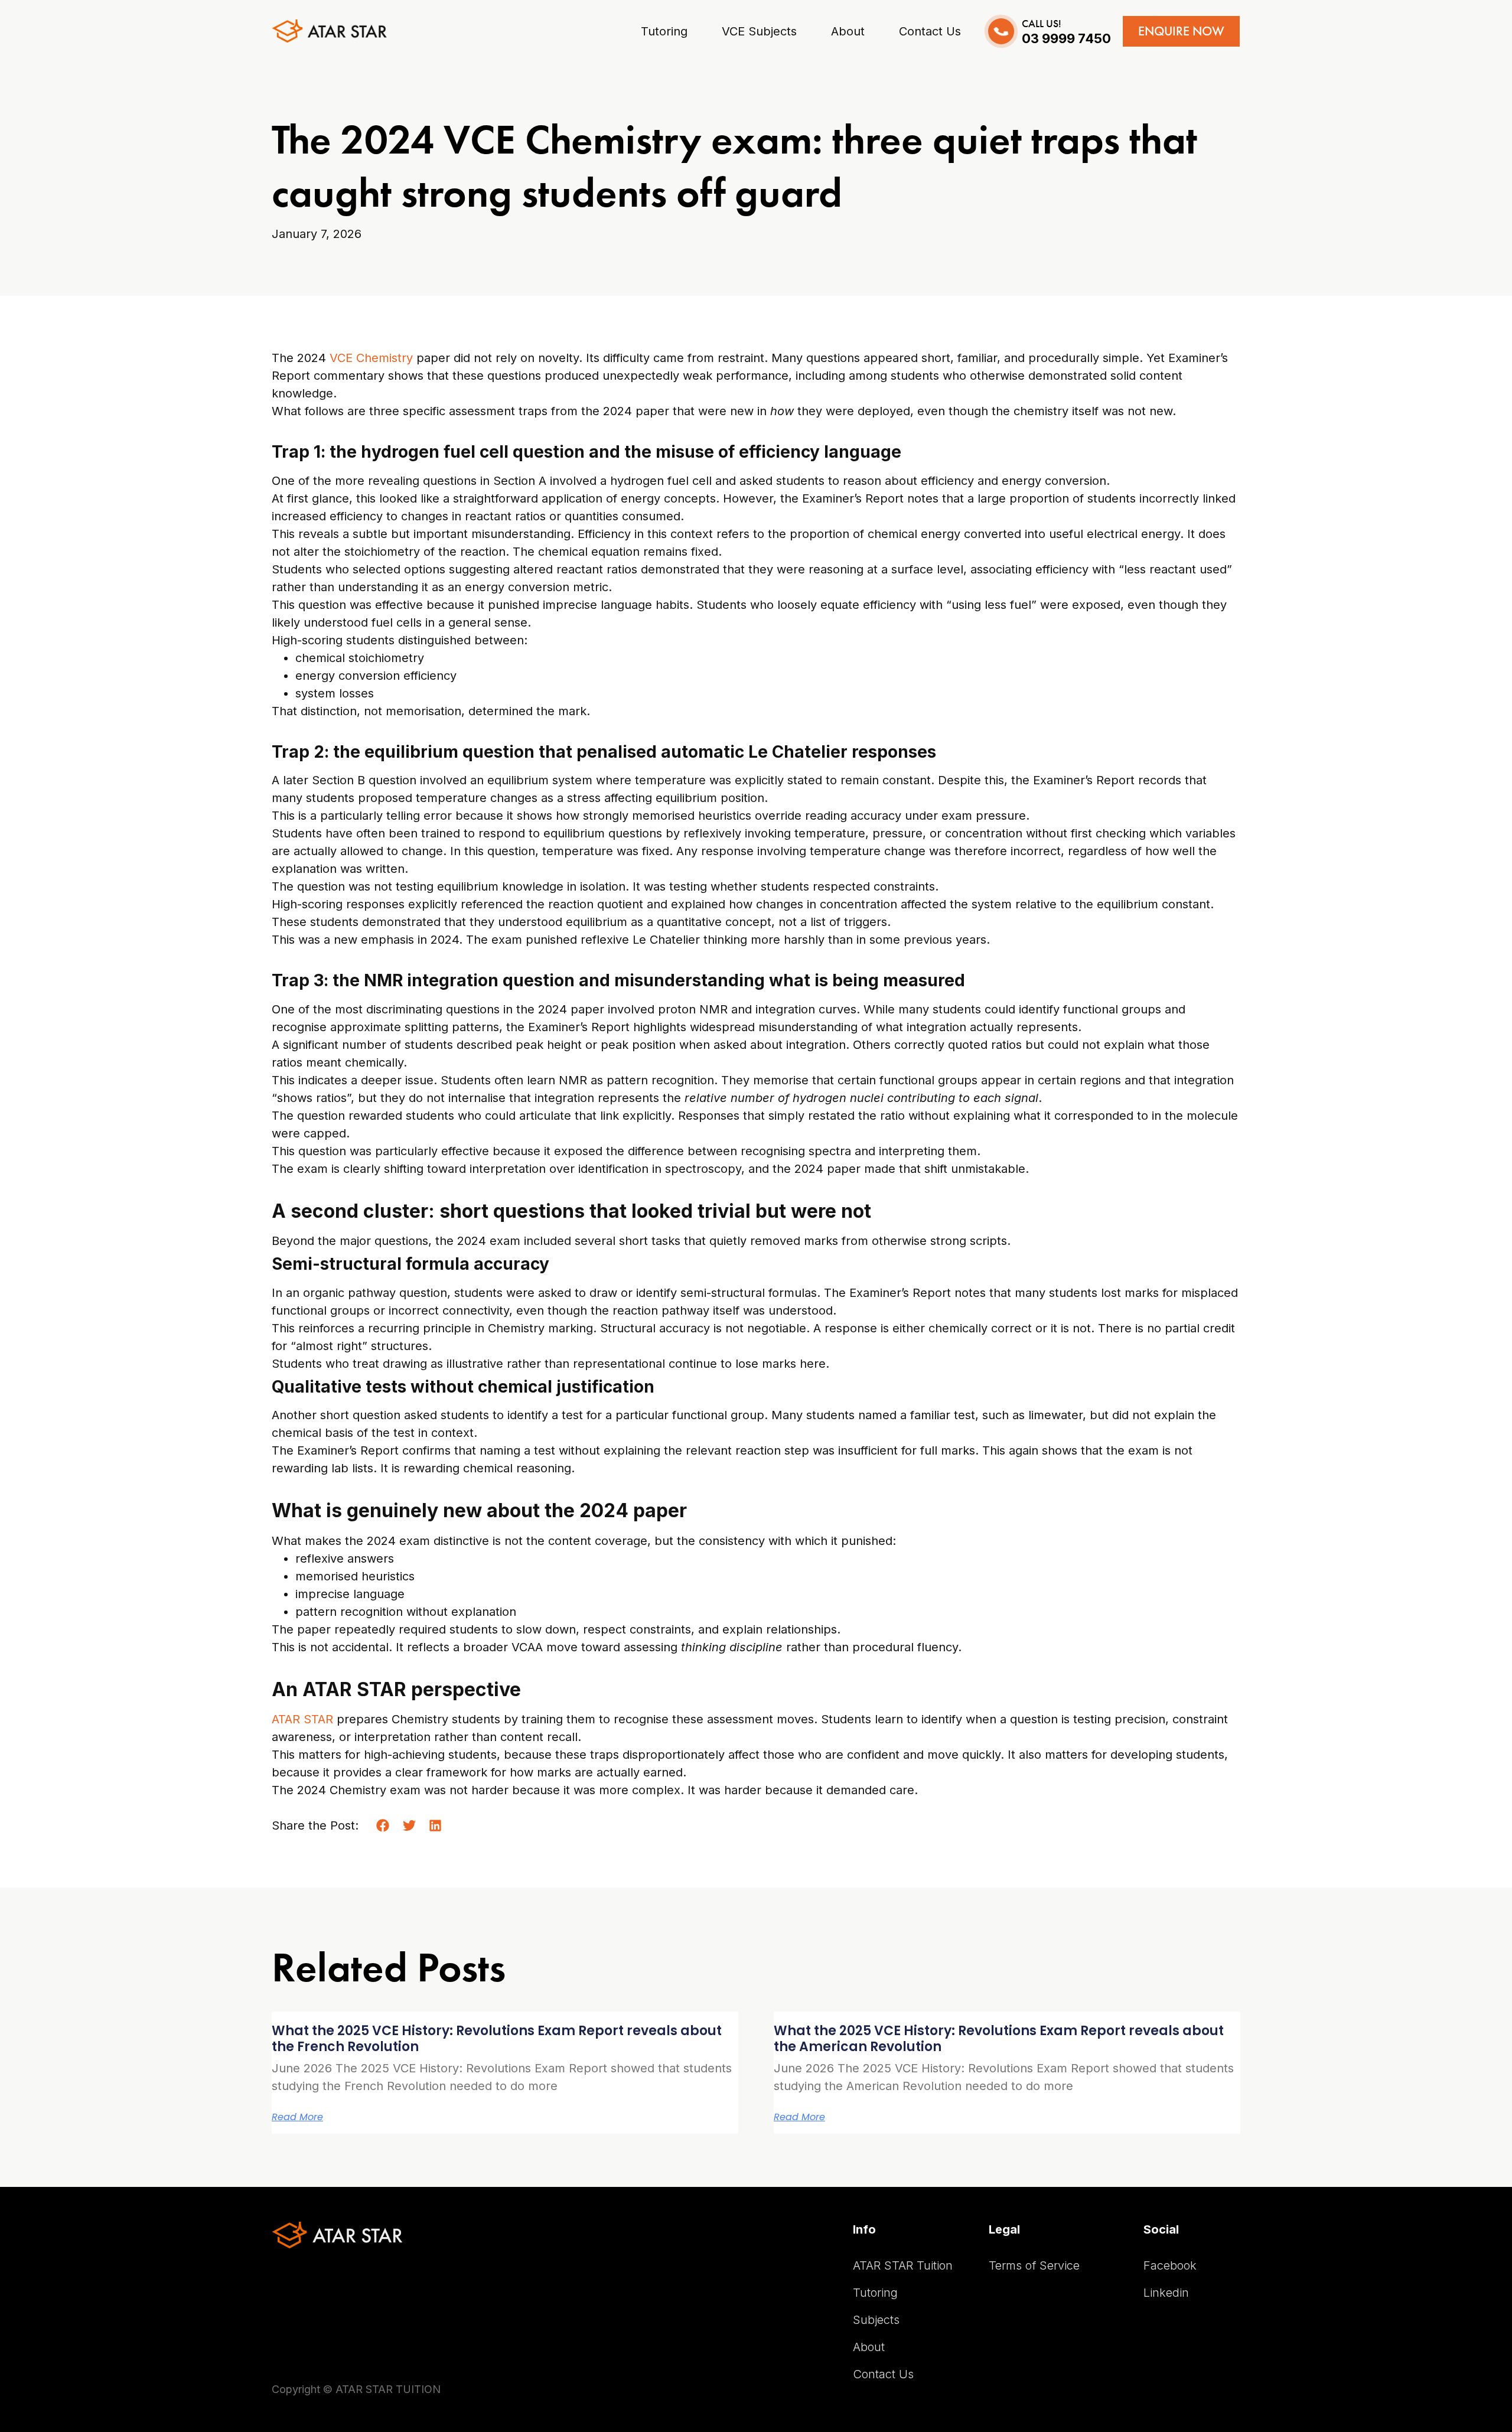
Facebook (1170, 2265)
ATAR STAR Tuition (903, 2265)
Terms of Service (1034, 2265)
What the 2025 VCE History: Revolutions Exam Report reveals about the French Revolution (497, 2038)
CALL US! (1042, 24)
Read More (297, 2117)
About (869, 2347)
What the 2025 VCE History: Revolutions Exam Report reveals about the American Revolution (999, 2038)
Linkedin (1166, 2293)
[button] (383, 1826)
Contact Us (883, 2374)
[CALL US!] (1001, 31)
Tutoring (875, 2293)
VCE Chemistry (371, 358)
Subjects (876, 2320)
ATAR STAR (302, 1719)
